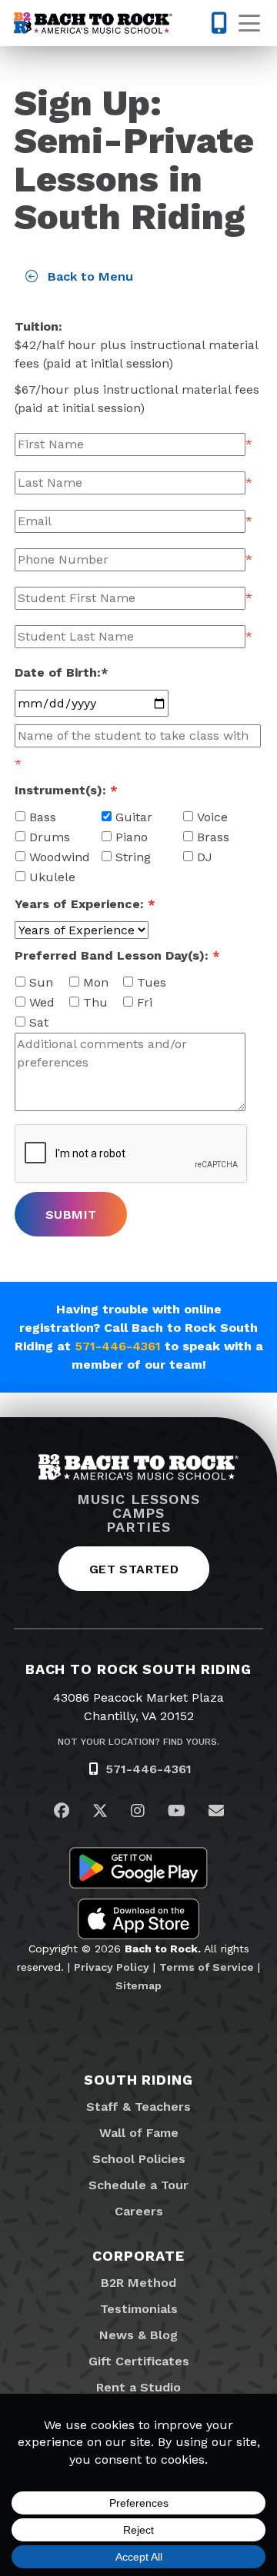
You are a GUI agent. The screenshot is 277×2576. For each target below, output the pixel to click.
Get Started (134, 1569)
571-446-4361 (118, 1346)
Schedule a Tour (138, 2185)
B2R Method (138, 2283)
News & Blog (138, 2335)
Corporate (138, 2256)
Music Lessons (138, 1499)
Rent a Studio (138, 2387)
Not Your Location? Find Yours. (138, 1742)
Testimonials (139, 2309)
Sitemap (138, 1985)
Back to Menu (88, 276)
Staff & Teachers (138, 2107)
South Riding (138, 2080)
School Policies (139, 2159)
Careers (139, 2211)
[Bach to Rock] (93, 23)
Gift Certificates (139, 2361)
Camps (139, 1513)
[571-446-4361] (211, 23)
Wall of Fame (139, 2133)
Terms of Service (207, 1967)
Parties (138, 1527)
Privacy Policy (112, 1967)
